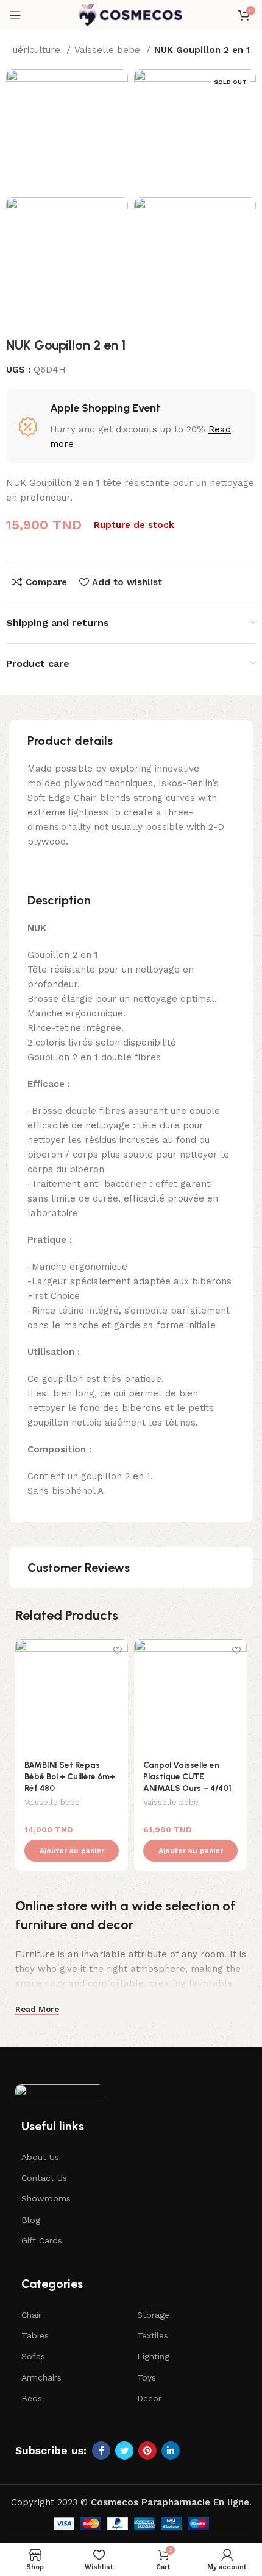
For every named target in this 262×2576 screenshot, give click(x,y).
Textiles (153, 2335)
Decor (149, 2398)
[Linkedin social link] (171, 2451)
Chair (31, 2315)
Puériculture (35, 50)
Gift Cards (42, 2240)
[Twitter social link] (124, 2451)
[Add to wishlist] (117, 1650)
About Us (40, 2157)
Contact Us (44, 2178)
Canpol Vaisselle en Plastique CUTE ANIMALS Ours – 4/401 (187, 1776)
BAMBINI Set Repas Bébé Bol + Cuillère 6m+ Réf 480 (70, 1776)
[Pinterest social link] (147, 2451)
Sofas (33, 2356)
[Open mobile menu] (15, 15)
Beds (32, 2398)
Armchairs (41, 2377)
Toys (147, 2377)
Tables (35, 2335)
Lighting (153, 2356)
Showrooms (46, 2198)
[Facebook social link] (101, 2451)
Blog (31, 2220)
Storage (153, 2315)
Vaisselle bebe (109, 50)
